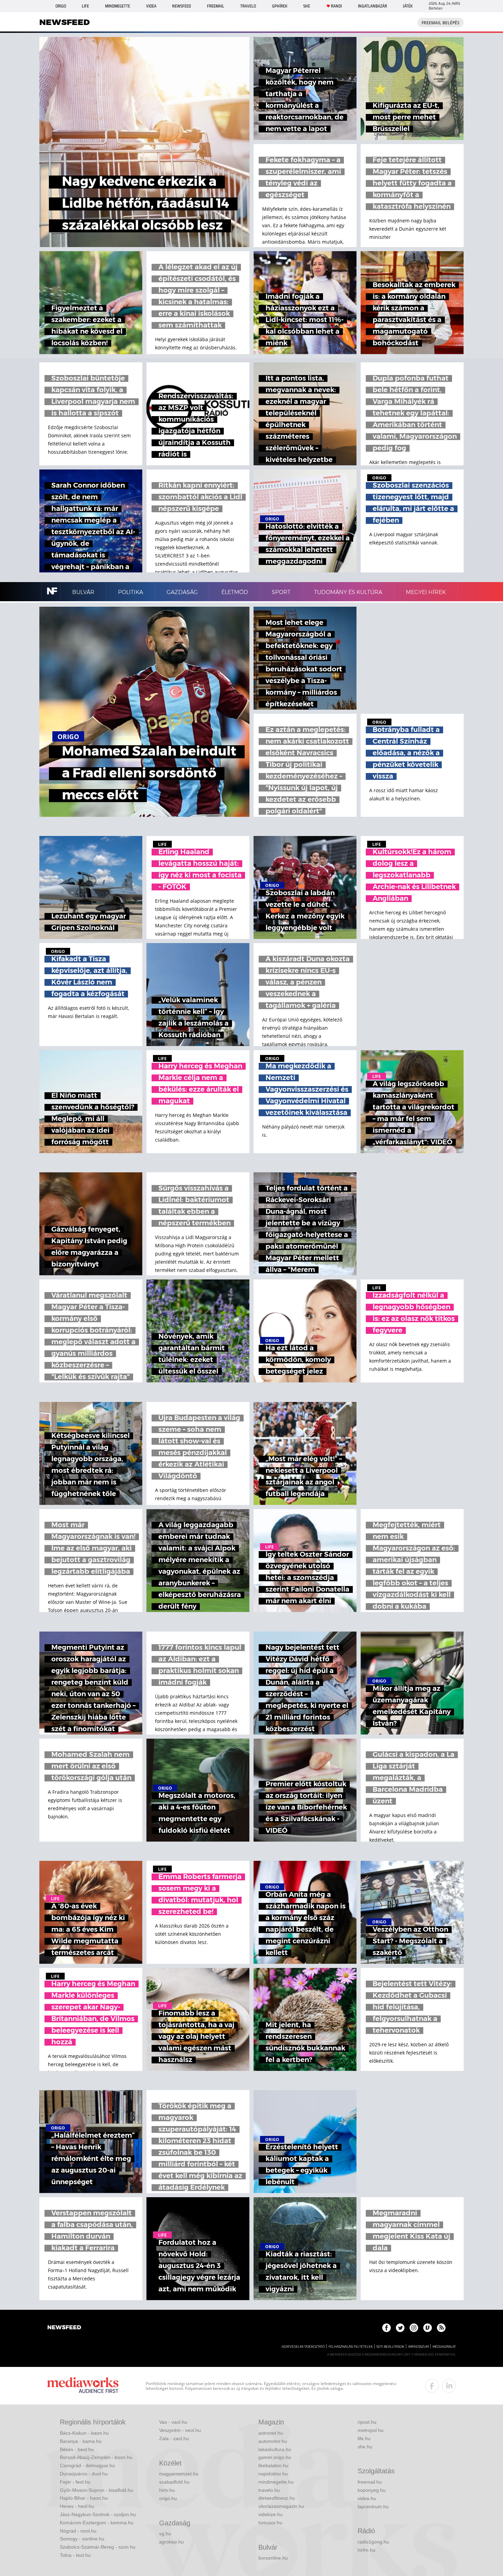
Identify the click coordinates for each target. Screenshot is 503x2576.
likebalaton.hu (273, 2465)
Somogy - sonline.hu (82, 2539)
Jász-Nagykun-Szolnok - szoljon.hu (98, 2514)
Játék (408, 6)
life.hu (364, 2438)
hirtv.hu (167, 2490)
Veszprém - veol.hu (180, 2430)
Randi (336, 6)
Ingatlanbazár (372, 6)
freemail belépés (441, 23)
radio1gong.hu (373, 2542)
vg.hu (165, 2534)
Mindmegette (118, 6)
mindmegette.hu (276, 2482)
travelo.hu (269, 2490)
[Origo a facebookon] (386, 2328)
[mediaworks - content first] (83, 2386)
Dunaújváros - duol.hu (84, 2474)
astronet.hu (271, 2433)
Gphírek (280, 6)
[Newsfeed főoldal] (64, 2328)
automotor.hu (273, 2441)
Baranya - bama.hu (81, 2441)
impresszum (418, 2347)
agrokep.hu (171, 2542)
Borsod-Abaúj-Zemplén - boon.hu (96, 2457)
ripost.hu (367, 2422)
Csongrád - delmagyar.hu (87, 2465)
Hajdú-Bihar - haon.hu (84, 2498)
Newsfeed (182, 6)
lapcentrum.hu (373, 2507)
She (307, 6)
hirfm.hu (366, 2550)
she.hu (365, 2447)
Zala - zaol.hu (174, 2438)
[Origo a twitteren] (400, 2328)
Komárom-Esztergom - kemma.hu (97, 2523)
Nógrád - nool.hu (78, 2531)
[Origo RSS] (441, 2328)
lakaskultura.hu (275, 2449)
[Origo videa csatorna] (428, 2328)
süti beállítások (390, 2347)
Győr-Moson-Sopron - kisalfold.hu (96, 2490)
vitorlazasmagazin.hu (281, 2506)
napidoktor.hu (273, 2474)
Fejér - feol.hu (75, 2482)
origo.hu (168, 2498)
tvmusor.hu (270, 2523)
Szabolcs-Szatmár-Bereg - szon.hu (98, 2547)
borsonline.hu (273, 2558)
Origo (61, 6)
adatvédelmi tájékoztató (303, 2347)
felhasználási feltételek (351, 2347)
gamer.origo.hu (275, 2457)
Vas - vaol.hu (173, 2422)
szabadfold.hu (174, 2482)
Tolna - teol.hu (75, 2555)
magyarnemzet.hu (179, 2474)
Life (85, 6)
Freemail (216, 6)
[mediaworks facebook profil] (432, 2386)
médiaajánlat (444, 2347)
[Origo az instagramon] (414, 2328)
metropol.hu (371, 2430)
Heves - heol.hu (77, 2506)
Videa (151, 6)
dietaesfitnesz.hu (277, 2498)
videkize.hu (270, 2514)
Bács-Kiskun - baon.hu (84, 2433)
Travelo (248, 6)
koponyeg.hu (372, 2490)
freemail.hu (370, 2482)
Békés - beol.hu (77, 2449)
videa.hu (367, 2498)
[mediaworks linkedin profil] (449, 2386)
